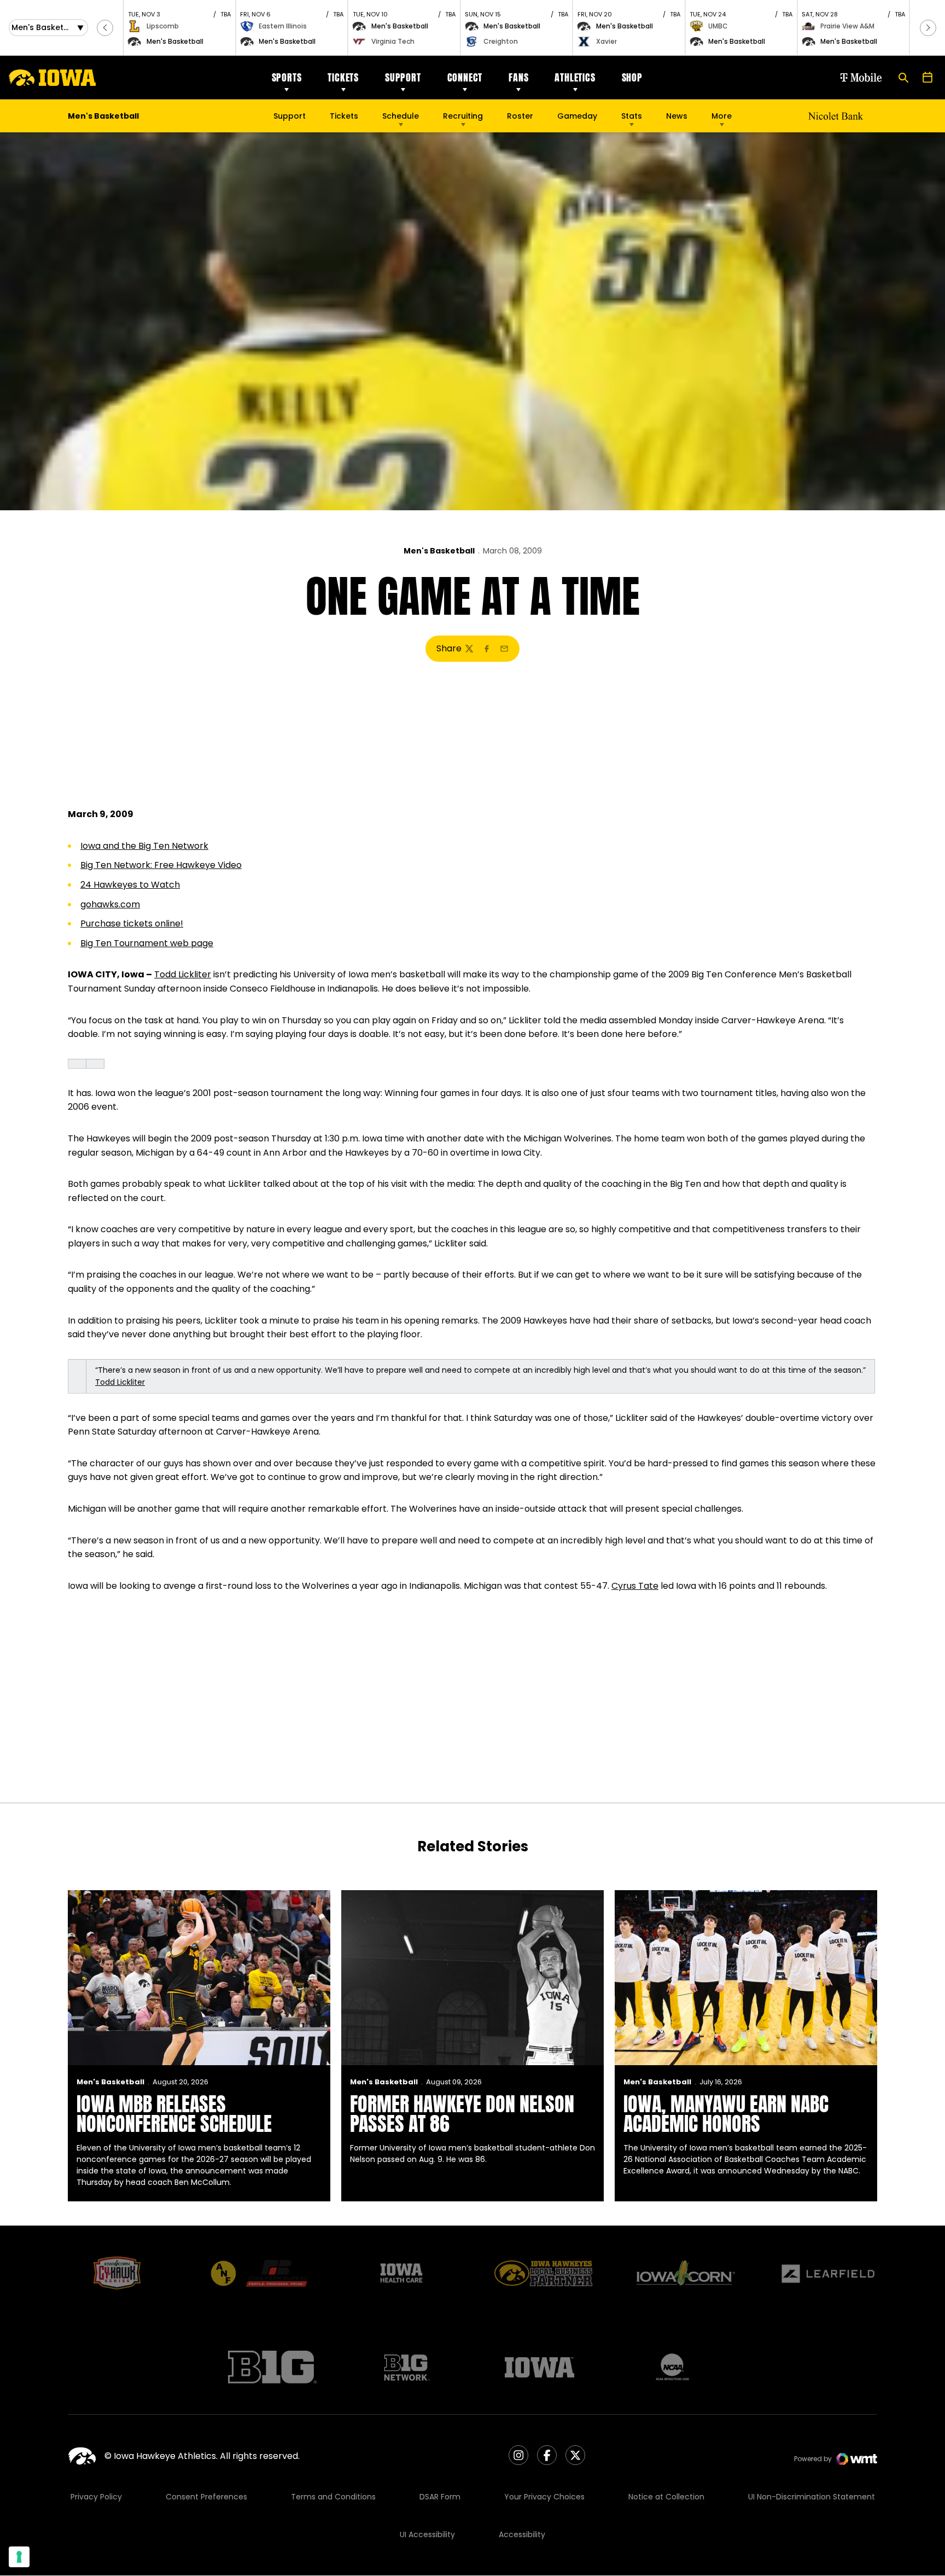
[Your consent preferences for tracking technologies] (19, 2557)
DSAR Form (440, 2497)
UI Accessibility (427, 2534)
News (677, 116)
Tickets (343, 77)
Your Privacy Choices (544, 2497)
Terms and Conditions (333, 2497)
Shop (632, 77)
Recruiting (463, 116)
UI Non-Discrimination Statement (812, 2497)
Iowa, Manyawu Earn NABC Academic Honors (726, 2114)
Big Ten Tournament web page (147, 943)
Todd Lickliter (183, 974)
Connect (465, 77)
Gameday (577, 116)
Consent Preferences (206, 2497)
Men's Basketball (439, 551)
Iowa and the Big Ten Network (144, 846)
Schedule (401, 116)
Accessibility (522, 2534)
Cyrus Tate (635, 1586)
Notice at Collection (666, 2497)
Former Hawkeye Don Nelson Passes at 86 (462, 2114)
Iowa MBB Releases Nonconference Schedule (174, 2114)
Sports (287, 77)
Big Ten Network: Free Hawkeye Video (161, 865)
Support (403, 77)
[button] (105, 28)
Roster (520, 116)
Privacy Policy (96, 2497)
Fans (518, 77)
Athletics (575, 77)
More (722, 116)
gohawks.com (110, 904)
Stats (632, 116)
